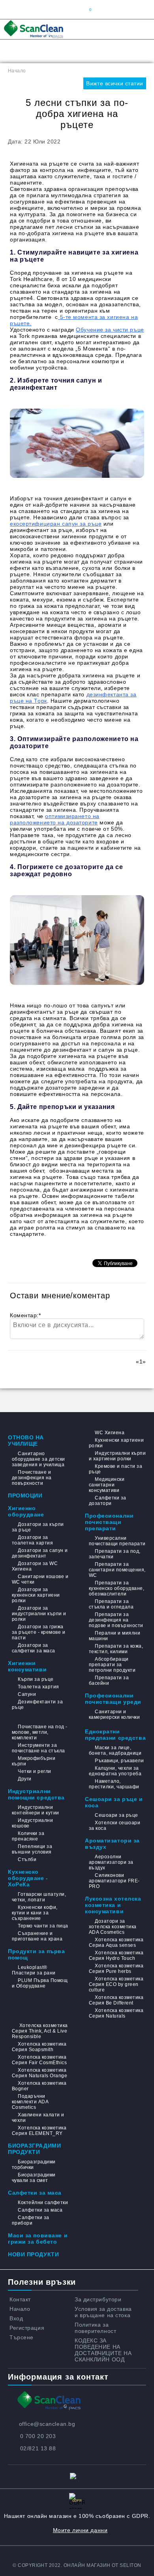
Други (24, 1779)
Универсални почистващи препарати (117, 1541)
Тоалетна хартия (38, 1687)
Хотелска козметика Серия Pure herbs (116, 1969)
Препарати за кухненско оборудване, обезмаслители (116, 1588)
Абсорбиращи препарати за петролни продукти (112, 1665)
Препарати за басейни (109, 1680)
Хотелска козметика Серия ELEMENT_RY (39, 2131)
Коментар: (25, 1315)
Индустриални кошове (32, 1823)
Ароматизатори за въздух (112, 1844)
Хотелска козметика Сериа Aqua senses (116, 1942)
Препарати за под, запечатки (115, 1554)
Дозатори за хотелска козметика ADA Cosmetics (113, 1927)
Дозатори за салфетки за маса (34, 1648)
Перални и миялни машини (115, 1636)
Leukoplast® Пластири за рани (34, 1970)
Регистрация (27, 2328)
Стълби (27, 1859)
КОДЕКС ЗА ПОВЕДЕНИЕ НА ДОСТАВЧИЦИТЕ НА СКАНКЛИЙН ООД (103, 2350)
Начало (17, 71)
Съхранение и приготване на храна (37, 1936)
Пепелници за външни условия (32, 1849)
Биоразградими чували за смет (34, 2178)
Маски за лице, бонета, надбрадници (115, 1750)
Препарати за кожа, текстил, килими (116, 1649)
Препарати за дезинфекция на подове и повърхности (116, 1620)
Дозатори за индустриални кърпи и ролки (39, 1614)
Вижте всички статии (115, 83)
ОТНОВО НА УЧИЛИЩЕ (26, 1441)
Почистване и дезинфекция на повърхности (32, 1478)
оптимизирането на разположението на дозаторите (55, 819)
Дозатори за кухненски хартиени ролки (36, 1595)
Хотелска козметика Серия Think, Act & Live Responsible (40, 2031)
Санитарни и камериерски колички (114, 1714)
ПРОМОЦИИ (25, 1495)
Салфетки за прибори (31, 2220)
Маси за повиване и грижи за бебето (38, 2238)
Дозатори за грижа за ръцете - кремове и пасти (38, 1632)
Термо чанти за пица (43, 1926)
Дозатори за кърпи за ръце (38, 1527)
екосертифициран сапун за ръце (56, 524)
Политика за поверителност (95, 2328)
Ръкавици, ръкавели (119, 1761)
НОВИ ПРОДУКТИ (33, 2254)
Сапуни (27, 1694)
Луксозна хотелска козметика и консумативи (113, 1905)
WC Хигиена (110, 1433)
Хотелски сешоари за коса (115, 1825)
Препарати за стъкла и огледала (111, 1604)
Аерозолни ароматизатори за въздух (111, 1862)
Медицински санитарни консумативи (107, 1485)
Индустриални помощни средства (36, 1794)
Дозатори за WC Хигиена (35, 1566)
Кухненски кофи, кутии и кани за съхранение (35, 1913)
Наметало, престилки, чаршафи (114, 1784)
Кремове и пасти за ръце (115, 1469)
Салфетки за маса (35, 2193)
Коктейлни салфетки (43, 2203)
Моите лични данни (80, 2530)
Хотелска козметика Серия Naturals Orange (39, 2073)
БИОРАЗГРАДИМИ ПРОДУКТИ (34, 2149)
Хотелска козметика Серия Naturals (116, 2013)
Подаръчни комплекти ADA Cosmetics (30, 2102)
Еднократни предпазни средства (115, 1735)
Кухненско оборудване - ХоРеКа (28, 1878)
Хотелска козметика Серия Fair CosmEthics (39, 2060)
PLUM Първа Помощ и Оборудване (40, 1983)
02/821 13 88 (38, 2448)
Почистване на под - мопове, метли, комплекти (40, 1732)
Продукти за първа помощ (37, 1954)
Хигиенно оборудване (26, 1511)
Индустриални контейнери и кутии (36, 1810)
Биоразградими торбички (34, 2165)
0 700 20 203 (38, 2436)
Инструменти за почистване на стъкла (38, 1748)
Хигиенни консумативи (27, 1666)
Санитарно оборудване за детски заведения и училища (38, 1459)
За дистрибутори (98, 2299)
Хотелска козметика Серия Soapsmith (39, 2047)
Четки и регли (34, 1771)
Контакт (20, 2299)
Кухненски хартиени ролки (116, 1443)
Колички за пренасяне (28, 1836)
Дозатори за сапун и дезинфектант (40, 1553)
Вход (16, 2318)
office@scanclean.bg (47, 2424)
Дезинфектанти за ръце (37, 1705)
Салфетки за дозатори (108, 1501)
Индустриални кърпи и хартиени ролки (117, 1456)
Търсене (22, 2337)
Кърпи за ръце (36, 1679)
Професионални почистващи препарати (109, 1522)
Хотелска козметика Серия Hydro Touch (116, 1956)
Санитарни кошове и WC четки (40, 1579)
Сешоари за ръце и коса (114, 1802)
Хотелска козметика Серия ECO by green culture (116, 1984)
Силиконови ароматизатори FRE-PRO (114, 1881)
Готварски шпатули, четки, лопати (39, 1897)
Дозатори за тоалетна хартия (32, 1540)
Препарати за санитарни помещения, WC (117, 1570)
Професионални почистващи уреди (113, 1699)
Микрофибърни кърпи (34, 1761)
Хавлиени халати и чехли (38, 2118)
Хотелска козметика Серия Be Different (116, 2000)
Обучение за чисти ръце (110, 330)
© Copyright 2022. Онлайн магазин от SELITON (77, 2565)
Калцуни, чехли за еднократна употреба (115, 1771)
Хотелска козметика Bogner (39, 2086)
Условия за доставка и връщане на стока (103, 2312)
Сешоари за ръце (116, 1815)
